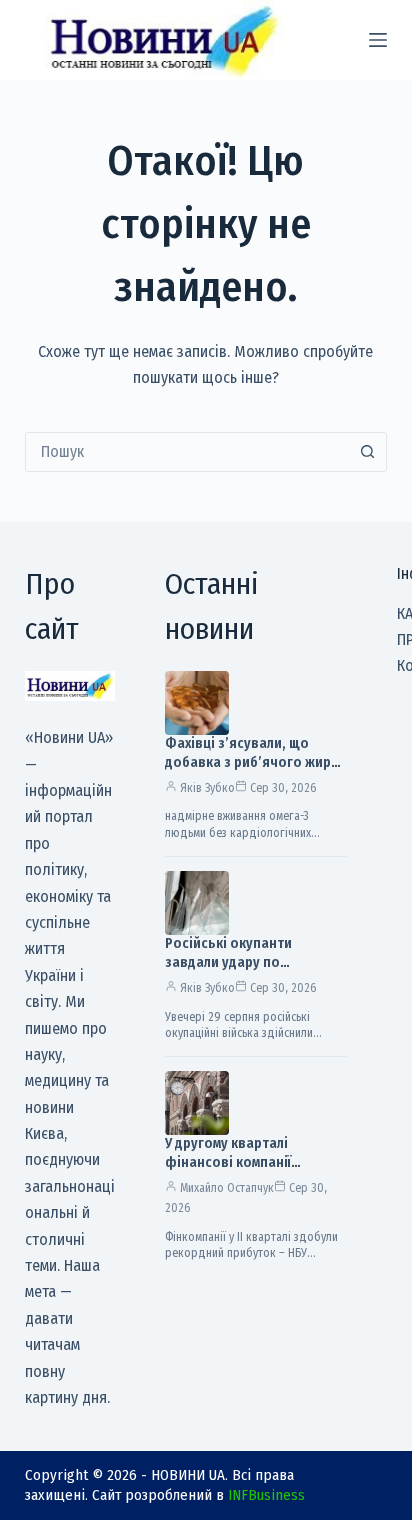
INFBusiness (266, 1495)
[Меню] (378, 40)
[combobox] (187, 452)
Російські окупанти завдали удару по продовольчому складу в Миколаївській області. (247, 972)
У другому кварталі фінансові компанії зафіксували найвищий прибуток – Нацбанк (241, 1172)
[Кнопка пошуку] (367, 452)
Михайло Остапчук (227, 1188)
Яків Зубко (207, 788)
